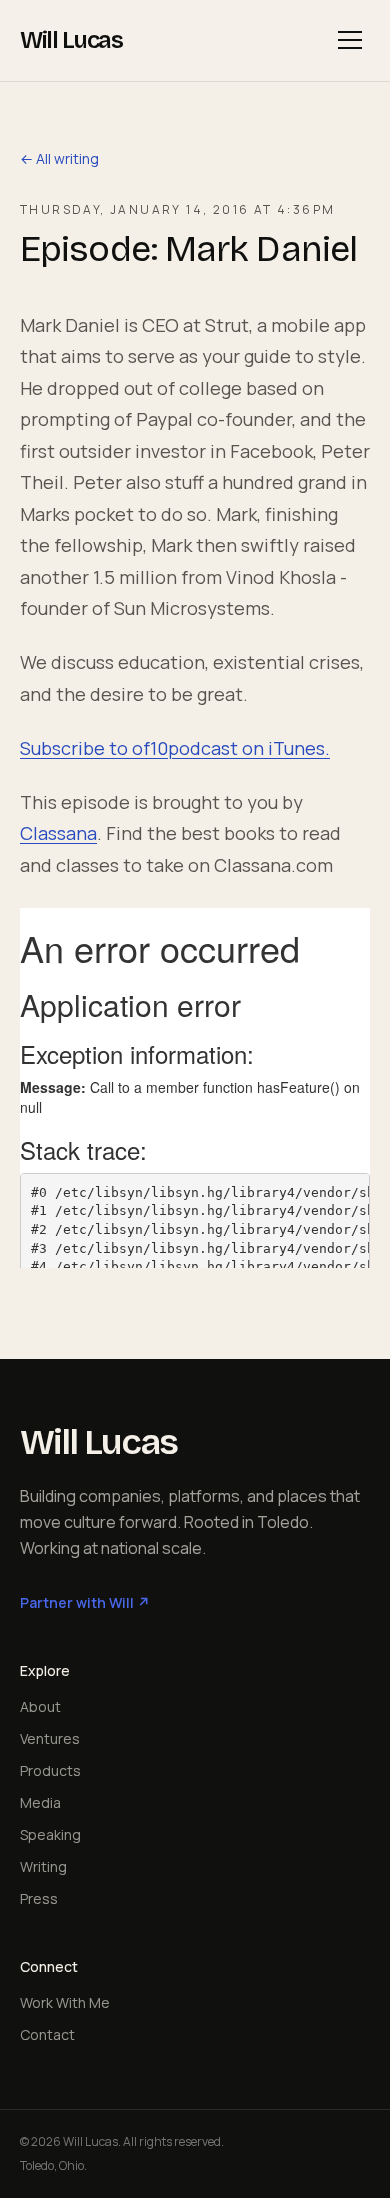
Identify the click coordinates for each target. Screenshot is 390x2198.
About (40, 1706)
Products (50, 1770)
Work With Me (65, 2002)
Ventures (50, 1738)
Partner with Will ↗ (85, 1602)
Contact (47, 2034)
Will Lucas (71, 40)
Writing (43, 1866)
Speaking (50, 1834)
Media (40, 1802)
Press (39, 1898)
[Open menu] (350, 40)
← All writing (59, 158)
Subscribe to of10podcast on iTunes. (175, 748)
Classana (58, 833)
